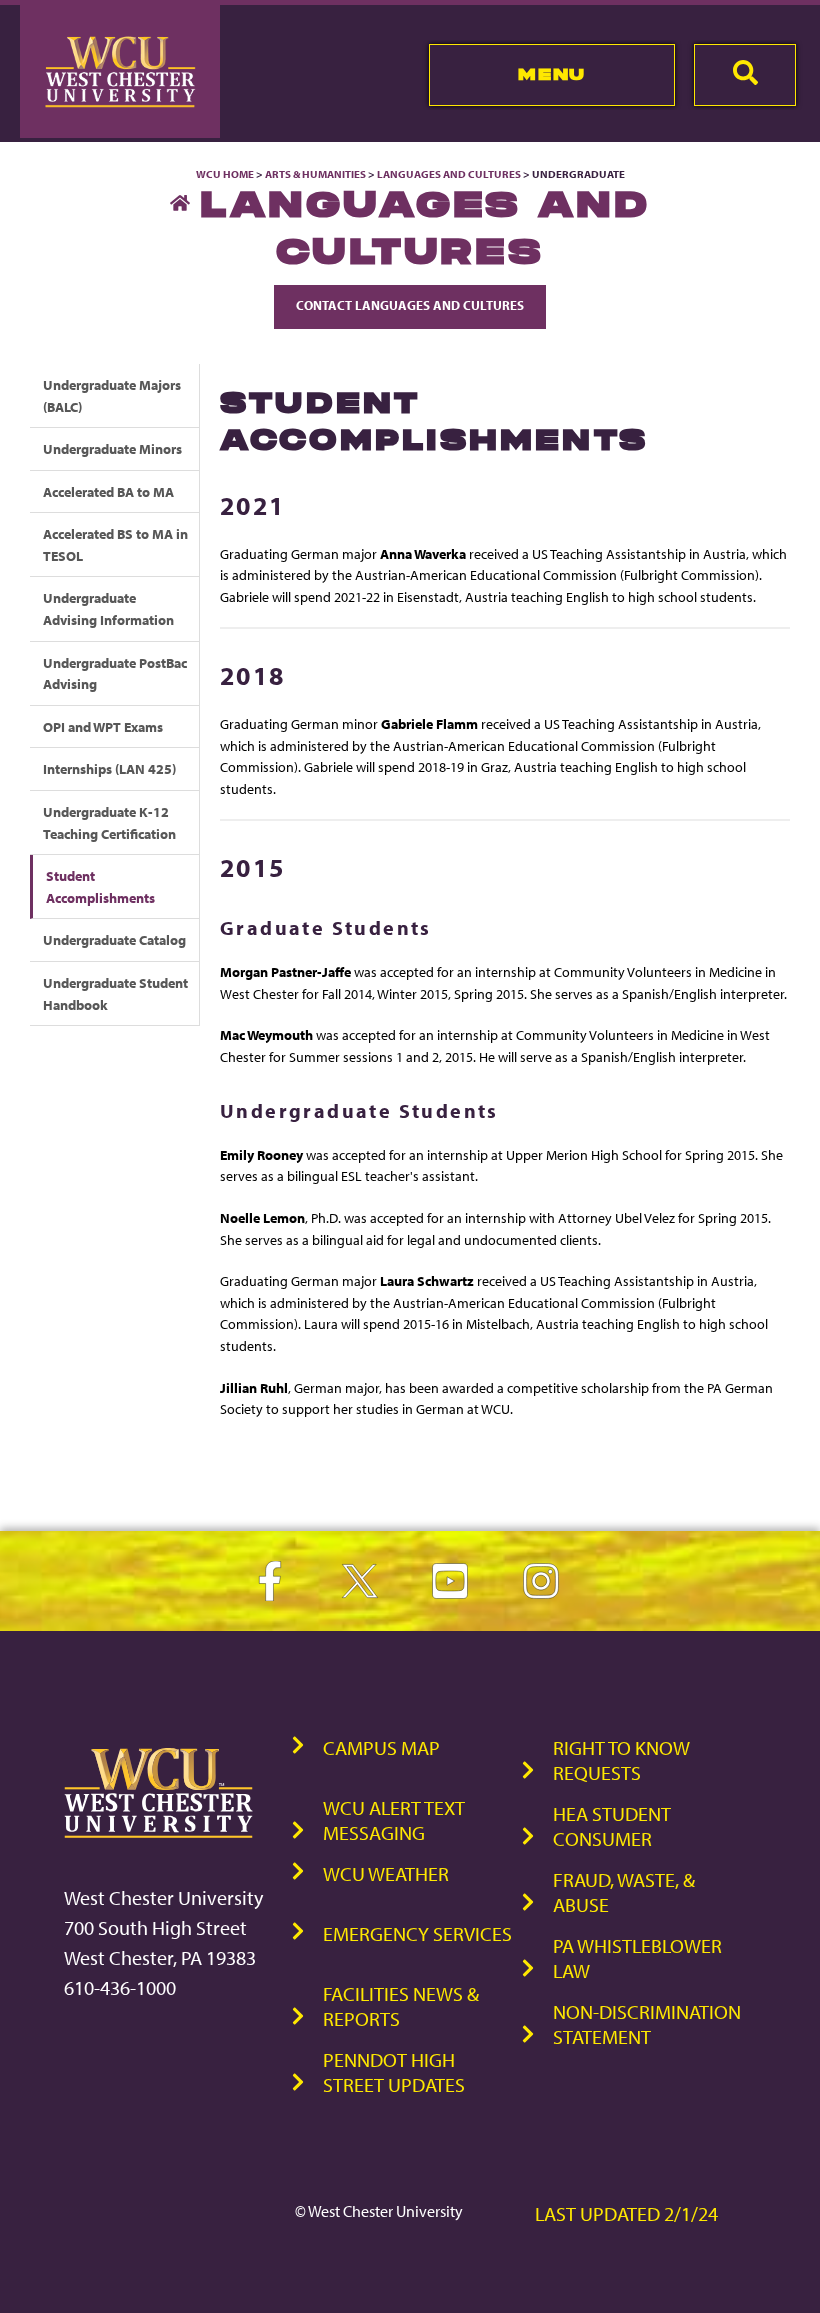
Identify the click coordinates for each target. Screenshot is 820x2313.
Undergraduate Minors (112, 448)
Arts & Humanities (315, 174)
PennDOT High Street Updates (394, 2072)
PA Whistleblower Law (637, 1958)
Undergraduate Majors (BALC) (112, 395)
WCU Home (225, 174)
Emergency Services (417, 1933)
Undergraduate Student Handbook (115, 993)
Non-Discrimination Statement (647, 2024)
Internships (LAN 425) (109, 768)
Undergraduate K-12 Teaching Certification (109, 822)
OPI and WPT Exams (103, 726)
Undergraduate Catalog (114, 939)
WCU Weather (386, 1873)
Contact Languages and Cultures (410, 305)
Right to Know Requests (621, 1760)
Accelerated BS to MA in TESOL (115, 544)
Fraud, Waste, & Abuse (624, 1892)
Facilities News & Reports (401, 2006)
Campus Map (381, 1747)
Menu (551, 74)
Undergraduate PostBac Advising (115, 673)
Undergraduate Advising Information (108, 608)
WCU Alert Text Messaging (394, 1820)
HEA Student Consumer (612, 1826)
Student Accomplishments (100, 886)
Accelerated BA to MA (108, 491)
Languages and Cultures (449, 174)
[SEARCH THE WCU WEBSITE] (745, 75)
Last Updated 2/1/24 (626, 2213)
